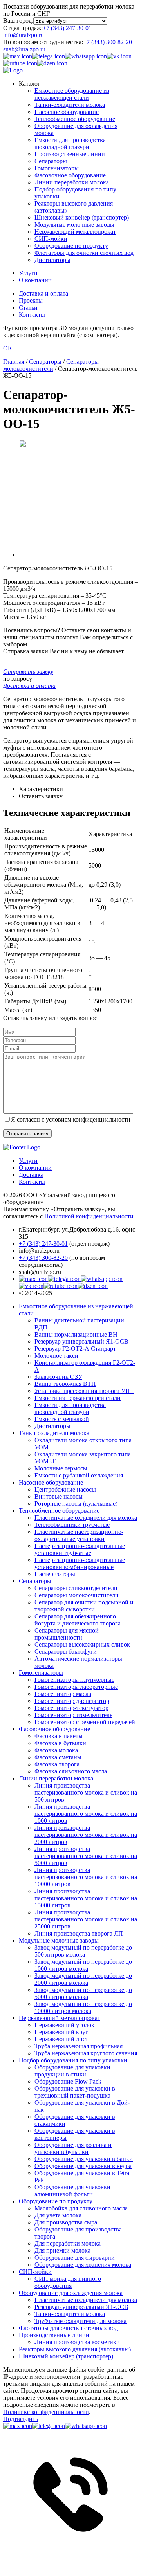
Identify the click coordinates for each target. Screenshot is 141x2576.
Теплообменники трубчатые (72, 1525)
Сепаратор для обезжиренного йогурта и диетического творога (78, 1620)
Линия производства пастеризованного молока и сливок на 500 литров (86, 1792)
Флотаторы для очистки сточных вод (84, 253)
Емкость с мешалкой (62, 1419)
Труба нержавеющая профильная (79, 2046)
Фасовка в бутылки (60, 1743)
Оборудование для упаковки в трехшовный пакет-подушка (75, 2092)
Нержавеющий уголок (64, 2025)
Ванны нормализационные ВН (76, 1334)
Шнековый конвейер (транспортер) (82, 217)
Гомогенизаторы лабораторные (76, 1687)
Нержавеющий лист (61, 2039)
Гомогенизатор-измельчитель (73, 1715)
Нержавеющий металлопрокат (75, 232)
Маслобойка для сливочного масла (81, 2208)
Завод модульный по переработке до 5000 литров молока (83, 1993)
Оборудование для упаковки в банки (84, 2159)
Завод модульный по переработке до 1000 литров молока (83, 1965)
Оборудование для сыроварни (75, 2258)
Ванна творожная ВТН (65, 1384)
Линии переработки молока (72, 182)
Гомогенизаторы (57, 168)
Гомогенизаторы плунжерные (74, 1680)
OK (8, 348)
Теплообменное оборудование (75, 119)
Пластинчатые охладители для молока (86, 1518)
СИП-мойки (51, 239)
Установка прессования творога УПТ (84, 1391)
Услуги (28, 273)
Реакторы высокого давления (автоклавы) (75, 2349)
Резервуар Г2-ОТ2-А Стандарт (75, 1348)
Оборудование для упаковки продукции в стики (72, 2071)
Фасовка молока (56, 1750)
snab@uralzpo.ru (24, 49)
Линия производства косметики (77, 2342)
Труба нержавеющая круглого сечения (86, 2053)
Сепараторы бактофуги (66, 1651)
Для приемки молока (62, 2250)
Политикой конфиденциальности (89, 1216)
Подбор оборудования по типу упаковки (73, 2060)
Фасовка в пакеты (59, 1736)
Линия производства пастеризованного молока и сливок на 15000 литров (86, 1898)
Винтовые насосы (59, 1496)
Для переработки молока (68, 2243)
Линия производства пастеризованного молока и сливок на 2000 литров (86, 1835)
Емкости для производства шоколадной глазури (70, 143)
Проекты (31, 300)
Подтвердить (21, 2419)
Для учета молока (58, 2215)
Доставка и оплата (43, 293)
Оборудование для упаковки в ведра (83, 2166)
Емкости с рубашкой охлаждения (79, 1475)
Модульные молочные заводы (74, 225)
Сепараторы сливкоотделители (76, 1588)
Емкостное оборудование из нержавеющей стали (72, 94)
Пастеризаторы (55, 1574)
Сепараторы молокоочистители (77, 1595)
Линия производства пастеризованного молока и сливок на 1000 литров (86, 1814)
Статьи (28, 308)
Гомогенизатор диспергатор (72, 1701)
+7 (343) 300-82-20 (108, 42)
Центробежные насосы (65, 1489)
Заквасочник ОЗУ (58, 1377)
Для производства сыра (66, 2222)
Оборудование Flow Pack (68, 2081)
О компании (35, 280)
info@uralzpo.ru (23, 35)
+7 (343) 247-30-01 (67, 28)
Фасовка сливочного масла (71, 1771)
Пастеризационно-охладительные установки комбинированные (80, 1563)
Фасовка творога (57, 1764)
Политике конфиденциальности (46, 2412)
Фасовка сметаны (58, 1757)
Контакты (32, 315)
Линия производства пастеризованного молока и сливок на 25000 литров (86, 1919)
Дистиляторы (52, 260)
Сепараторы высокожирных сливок (82, 1644)
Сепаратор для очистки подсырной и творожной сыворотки (84, 1606)
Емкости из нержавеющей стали (78, 1398)
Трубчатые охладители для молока (80, 2321)
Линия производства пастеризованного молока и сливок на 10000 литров (86, 1877)
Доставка (31, 1175)
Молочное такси (56, 1356)
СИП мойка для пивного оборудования (68, 2282)
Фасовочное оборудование (70, 175)
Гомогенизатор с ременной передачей (85, 1722)
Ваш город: (18, 21)
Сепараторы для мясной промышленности (67, 1634)
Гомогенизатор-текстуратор (71, 1708)
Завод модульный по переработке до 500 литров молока (83, 1951)
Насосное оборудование (67, 112)
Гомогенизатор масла (63, 1694)
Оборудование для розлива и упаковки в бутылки (73, 2148)
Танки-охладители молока (70, 105)
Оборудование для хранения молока (83, 2265)
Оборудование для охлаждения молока (71, 2293)
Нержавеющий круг (61, 2032)
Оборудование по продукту (71, 246)
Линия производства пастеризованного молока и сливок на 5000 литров (86, 1856)
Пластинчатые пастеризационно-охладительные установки (79, 1535)
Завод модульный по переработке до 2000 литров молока (83, 1979)
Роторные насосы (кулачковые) (76, 1504)
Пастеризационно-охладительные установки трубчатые (80, 1549)
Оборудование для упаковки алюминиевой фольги (72, 2191)
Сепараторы (51, 161)
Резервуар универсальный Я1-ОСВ (81, 1341)
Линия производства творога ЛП (79, 1933)
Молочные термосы (61, 1468)
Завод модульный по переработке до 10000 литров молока (83, 2007)
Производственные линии (70, 154)
